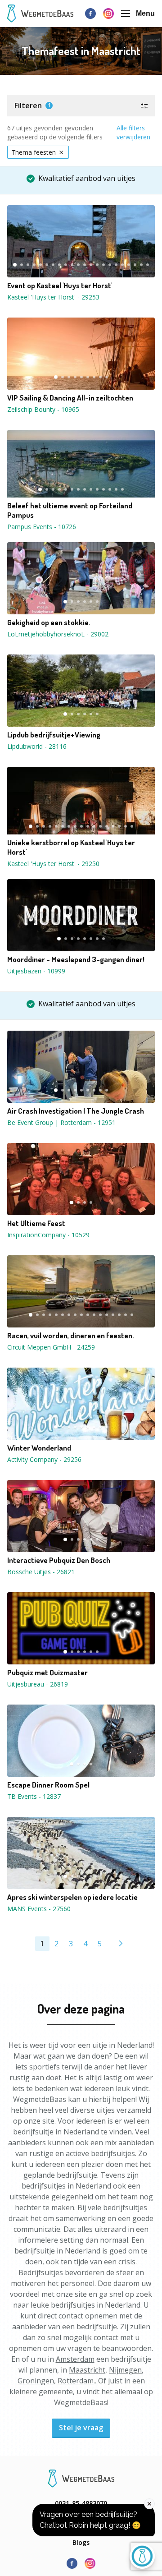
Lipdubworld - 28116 (37, 746)
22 (148, 265)
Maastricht (87, 2370)
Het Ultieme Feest (36, 1223)
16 (110, 265)
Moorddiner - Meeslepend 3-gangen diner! (76, 959)
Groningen (36, 2381)
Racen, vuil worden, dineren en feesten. (71, 1336)
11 (78, 265)
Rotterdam (76, 2381)
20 (135, 265)
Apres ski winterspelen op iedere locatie (72, 1897)
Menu (145, 13)
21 (141, 265)
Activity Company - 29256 (44, 1459)
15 (103, 265)
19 (129, 265)
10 (72, 265)
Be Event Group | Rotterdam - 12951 (61, 1122)
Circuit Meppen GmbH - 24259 (51, 1347)
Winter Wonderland (39, 1448)
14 (97, 265)
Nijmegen (125, 2370)
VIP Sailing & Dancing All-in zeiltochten (70, 398)
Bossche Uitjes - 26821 (41, 1572)
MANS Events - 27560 (39, 1909)
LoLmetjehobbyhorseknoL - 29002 (58, 634)
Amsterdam (75, 2359)
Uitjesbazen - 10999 (36, 971)
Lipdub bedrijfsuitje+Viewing (54, 735)
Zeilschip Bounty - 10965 (43, 409)
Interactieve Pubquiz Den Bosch (59, 1560)
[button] (81, 106)
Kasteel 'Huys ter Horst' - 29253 (53, 297)
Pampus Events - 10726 (42, 527)
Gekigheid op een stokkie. (49, 622)
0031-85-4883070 (81, 2503)
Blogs (81, 2542)
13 (91, 265)
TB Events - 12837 (34, 1796)
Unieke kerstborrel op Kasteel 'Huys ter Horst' (71, 847)
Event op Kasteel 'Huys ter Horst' (60, 286)
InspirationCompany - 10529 (48, 1235)
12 (85, 265)
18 (122, 265)
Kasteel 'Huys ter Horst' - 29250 (53, 864)
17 (116, 265)
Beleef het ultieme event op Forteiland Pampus (70, 510)
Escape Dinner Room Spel (48, 1785)
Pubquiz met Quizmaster (47, 1673)
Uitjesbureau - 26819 (38, 1684)
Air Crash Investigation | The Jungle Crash (76, 1111)
